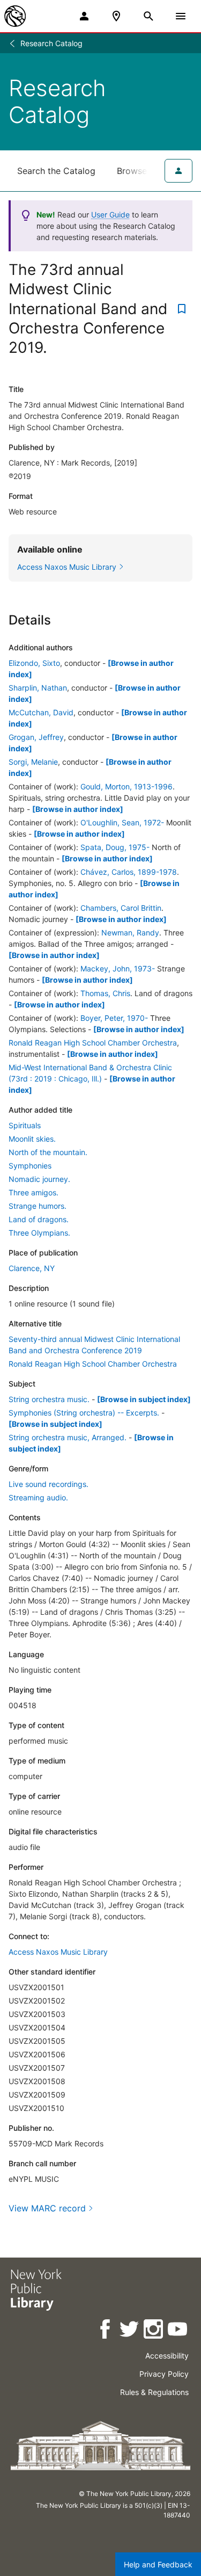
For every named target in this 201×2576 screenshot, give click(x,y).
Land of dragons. (39, 1219)
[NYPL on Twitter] (130, 2331)
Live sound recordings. (49, 1484)
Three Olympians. (39, 1233)
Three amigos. (33, 1192)
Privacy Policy (164, 2374)
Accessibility (167, 2356)
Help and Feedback (158, 2564)
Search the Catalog (56, 171)
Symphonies (30, 1166)
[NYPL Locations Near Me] (116, 16)
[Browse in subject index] (144, 1399)
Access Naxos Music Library (58, 1952)
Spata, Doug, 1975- (115, 847)
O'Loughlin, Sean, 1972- (122, 822)
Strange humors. (38, 1206)
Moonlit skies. (32, 1139)
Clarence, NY (32, 1268)
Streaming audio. (38, 1497)
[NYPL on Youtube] (178, 2331)
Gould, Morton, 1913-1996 (126, 786)
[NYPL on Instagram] (154, 2331)
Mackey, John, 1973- (118, 968)
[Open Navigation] (181, 16)
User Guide (110, 215)
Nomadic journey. (39, 1179)
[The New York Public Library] (15, 16)
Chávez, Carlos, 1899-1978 (129, 872)
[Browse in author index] (78, 809)
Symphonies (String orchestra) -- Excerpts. (84, 1413)
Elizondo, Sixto (34, 663)
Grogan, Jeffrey (36, 737)
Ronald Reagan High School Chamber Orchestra (93, 1043)
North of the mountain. (48, 1152)
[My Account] (84, 16)
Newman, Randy (130, 933)
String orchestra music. (49, 1399)
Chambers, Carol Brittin (121, 908)
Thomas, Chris (105, 993)
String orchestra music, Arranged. (68, 1437)
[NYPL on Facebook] (106, 2331)
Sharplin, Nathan (38, 688)
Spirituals (25, 1125)
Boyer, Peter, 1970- (114, 1018)
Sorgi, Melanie (33, 762)
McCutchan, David (41, 712)
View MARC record (47, 2208)
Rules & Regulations (154, 2392)
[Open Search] (148, 16)
